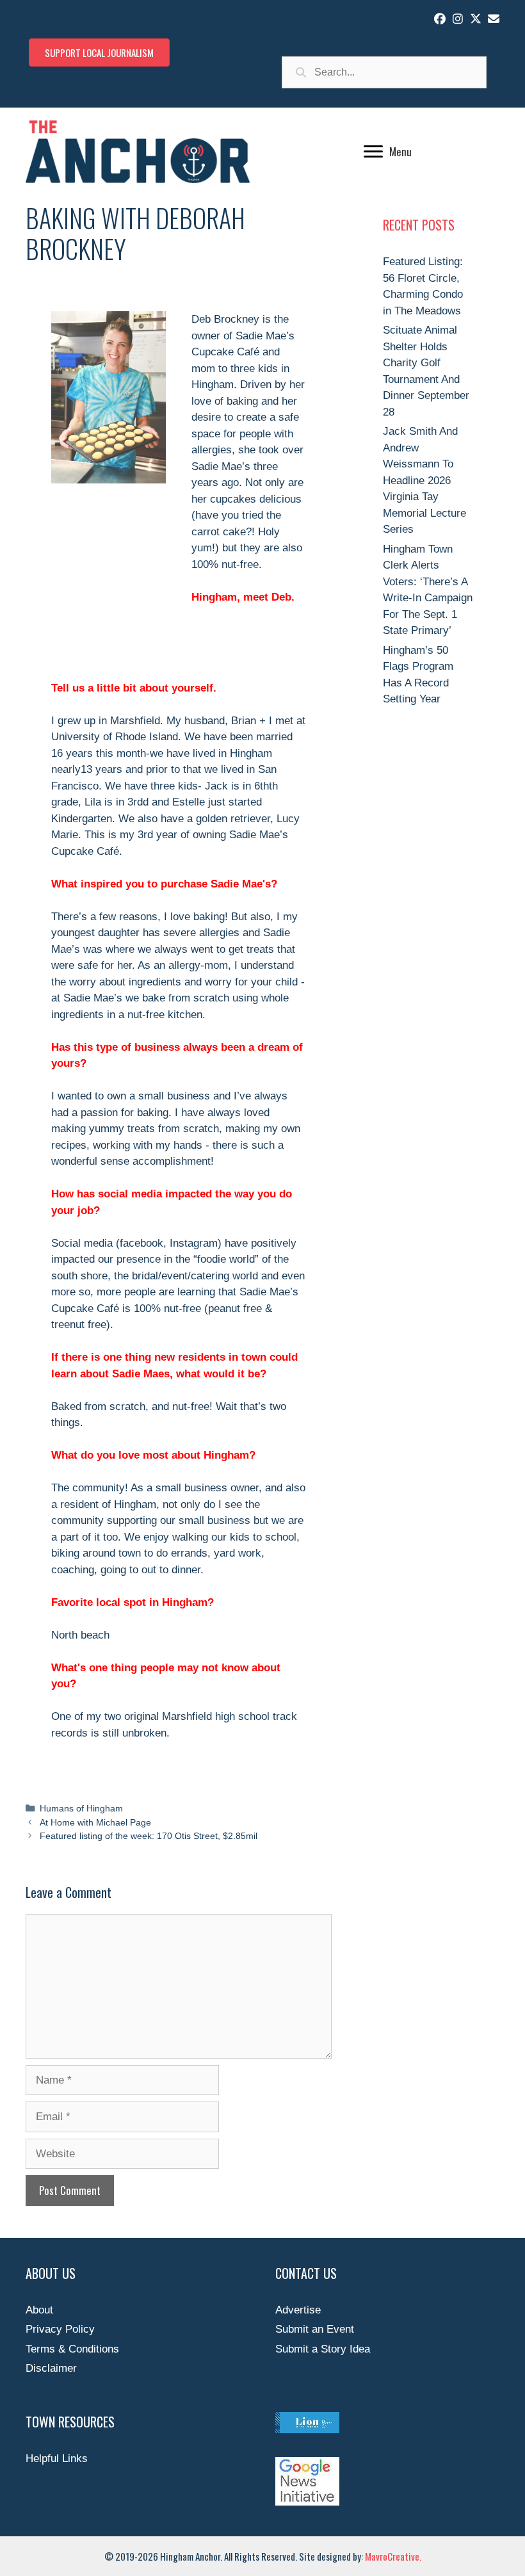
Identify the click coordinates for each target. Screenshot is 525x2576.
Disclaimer (51, 2368)
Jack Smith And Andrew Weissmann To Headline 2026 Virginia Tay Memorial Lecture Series (424, 480)
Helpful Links (57, 2459)
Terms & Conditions (72, 2349)
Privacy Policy (60, 2329)
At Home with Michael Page (95, 1822)
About (39, 2310)
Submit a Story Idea (323, 2349)
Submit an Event (315, 2329)
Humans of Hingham (81, 1808)
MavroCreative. (393, 2556)
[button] (440, 19)
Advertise (298, 2310)
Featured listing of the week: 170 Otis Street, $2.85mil (149, 1836)
